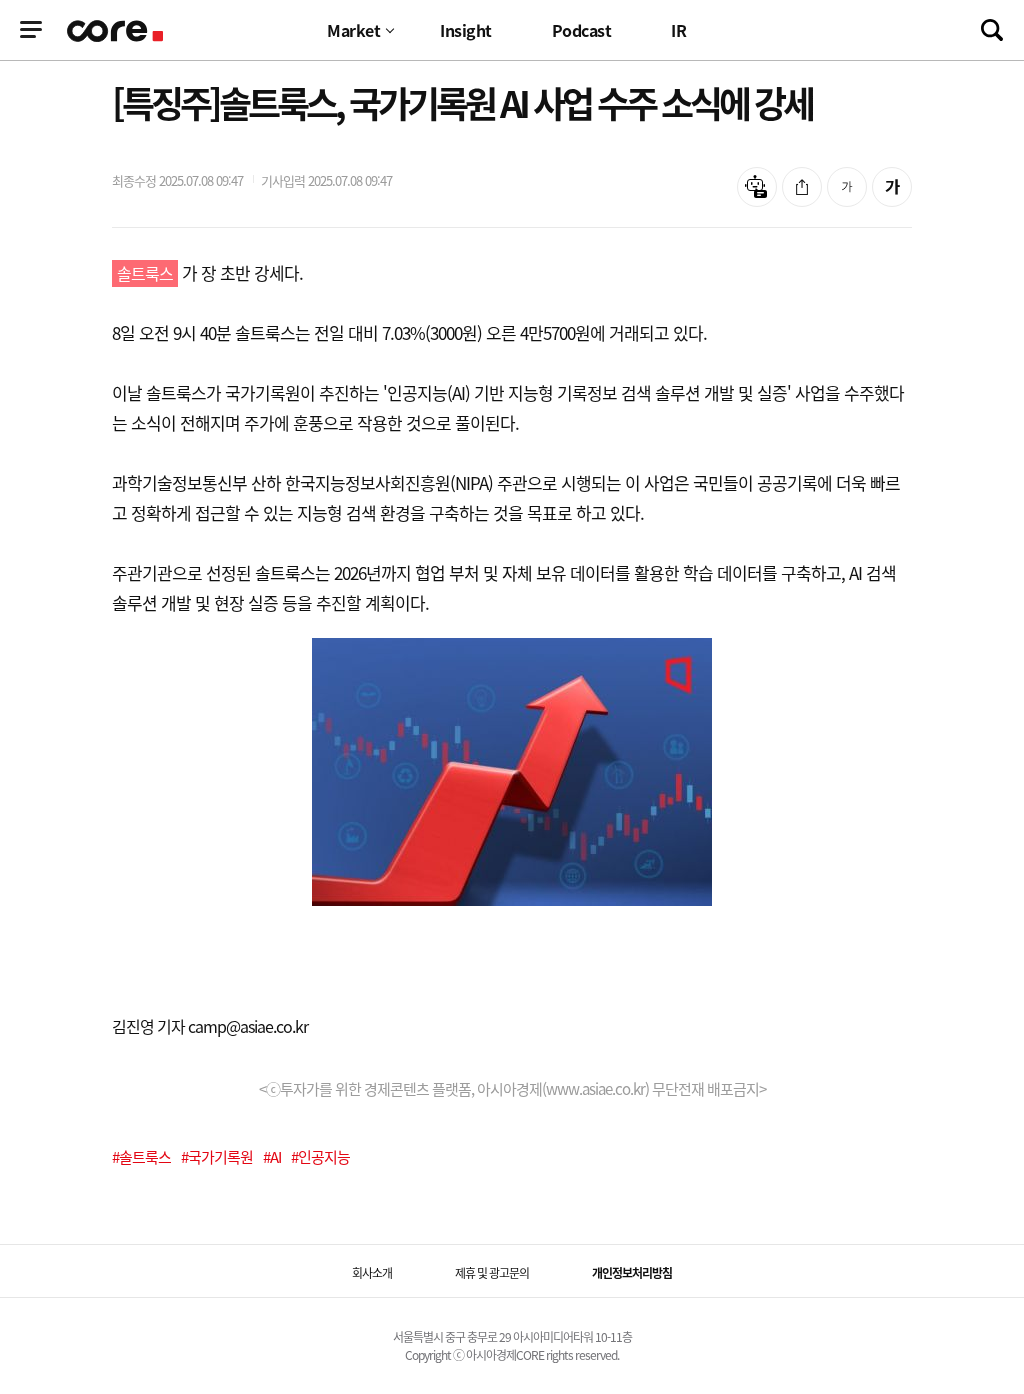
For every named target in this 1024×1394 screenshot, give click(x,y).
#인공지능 (320, 1157)
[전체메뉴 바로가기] (31, 30)
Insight (466, 30)
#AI (272, 1157)
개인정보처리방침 (632, 1273)
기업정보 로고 (117, 31)
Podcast (582, 30)
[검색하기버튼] (992, 30)
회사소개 (372, 1273)
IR (678, 30)
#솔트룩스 (141, 1157)
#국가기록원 (217, 1157)
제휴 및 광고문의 (492, 1273)
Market (353, 30)
